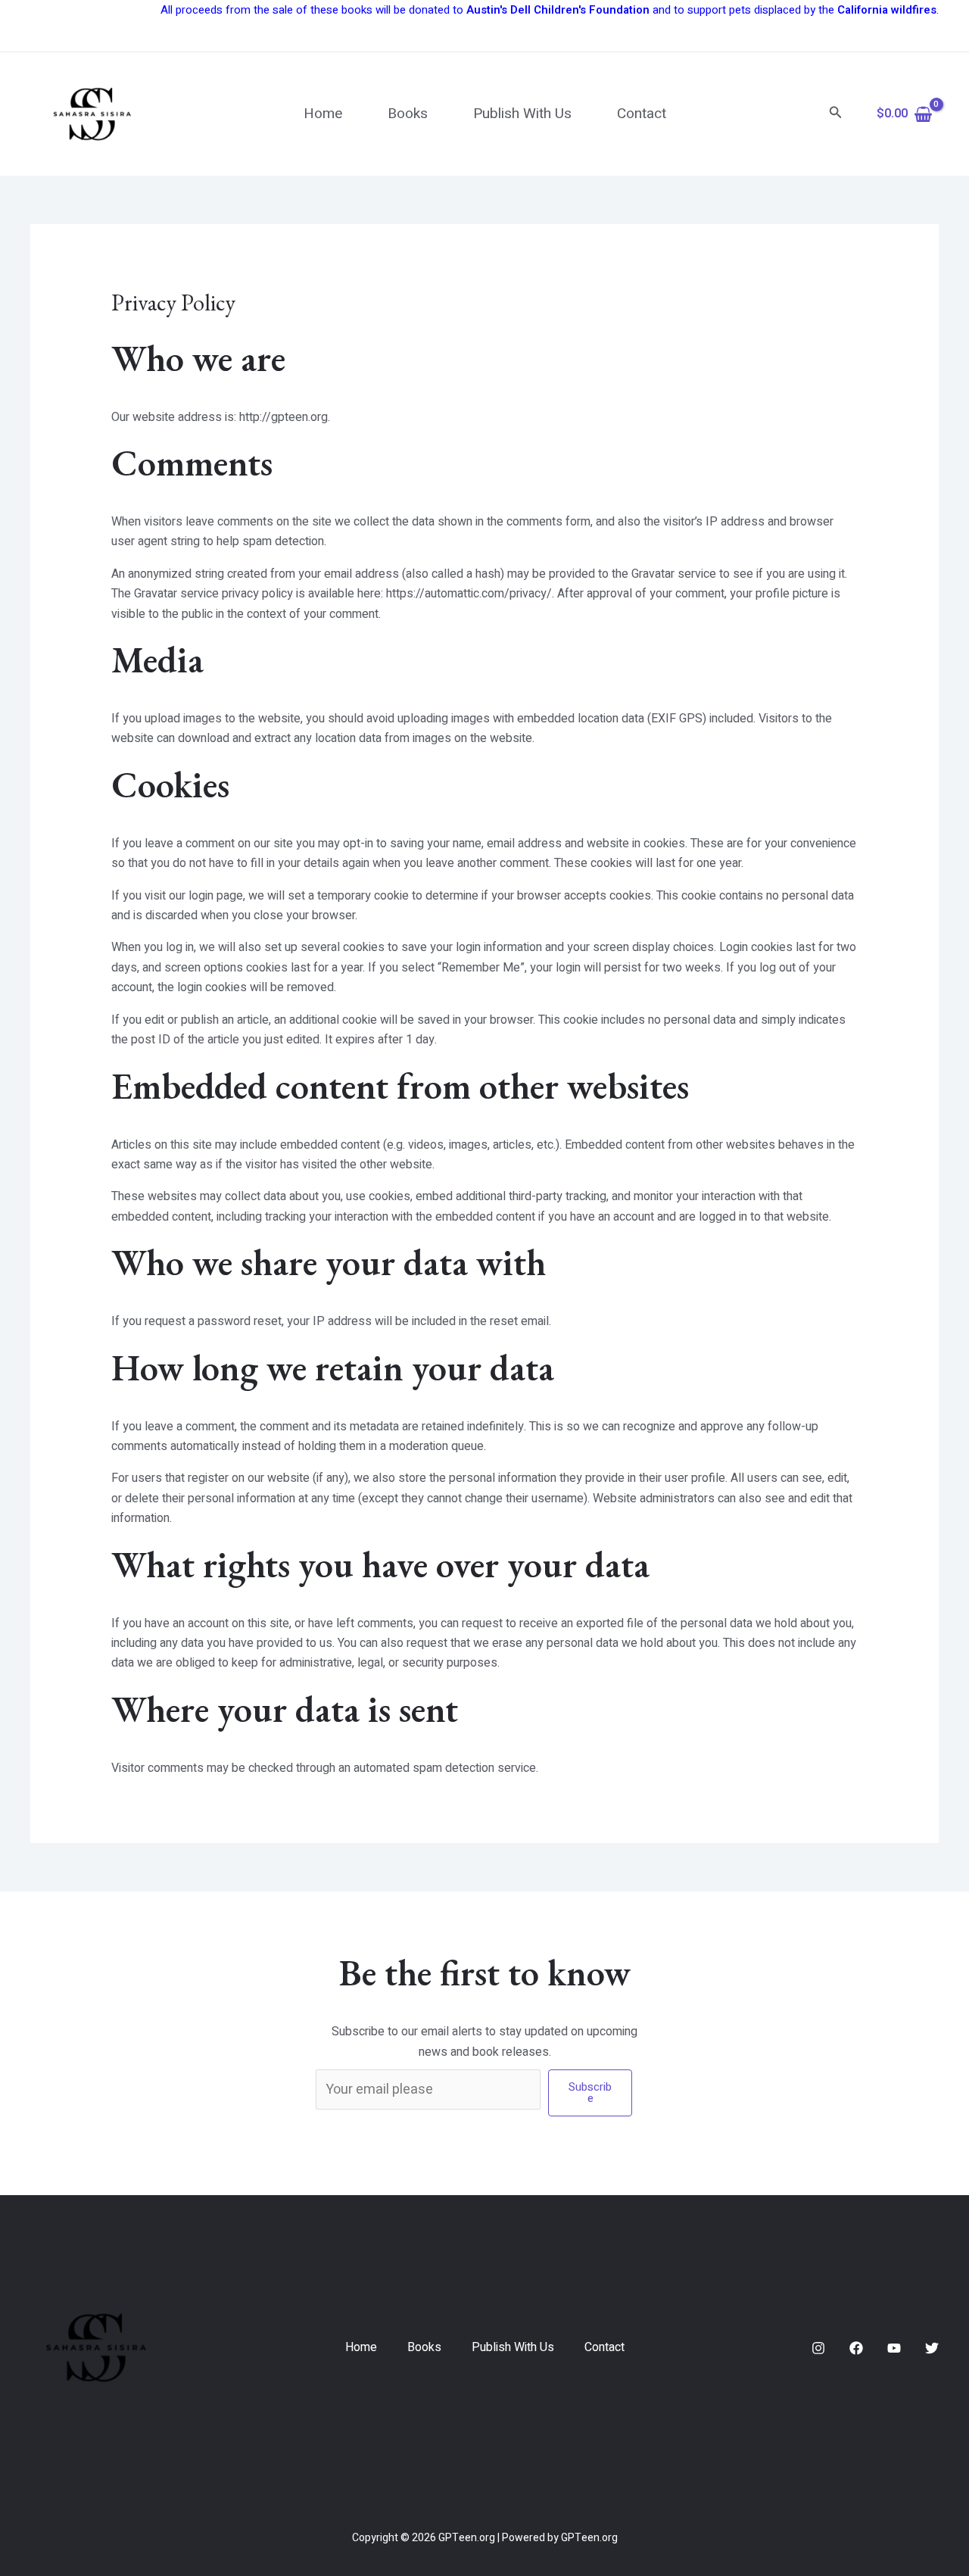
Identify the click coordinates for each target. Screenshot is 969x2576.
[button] (836, 114)
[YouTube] (894, 2348)
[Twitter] (932, 2348)
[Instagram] (818, 2348)
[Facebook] (856, 2348)
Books (408, 114)
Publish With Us (522, 114)
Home (323, 114)
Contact (642, 114)
